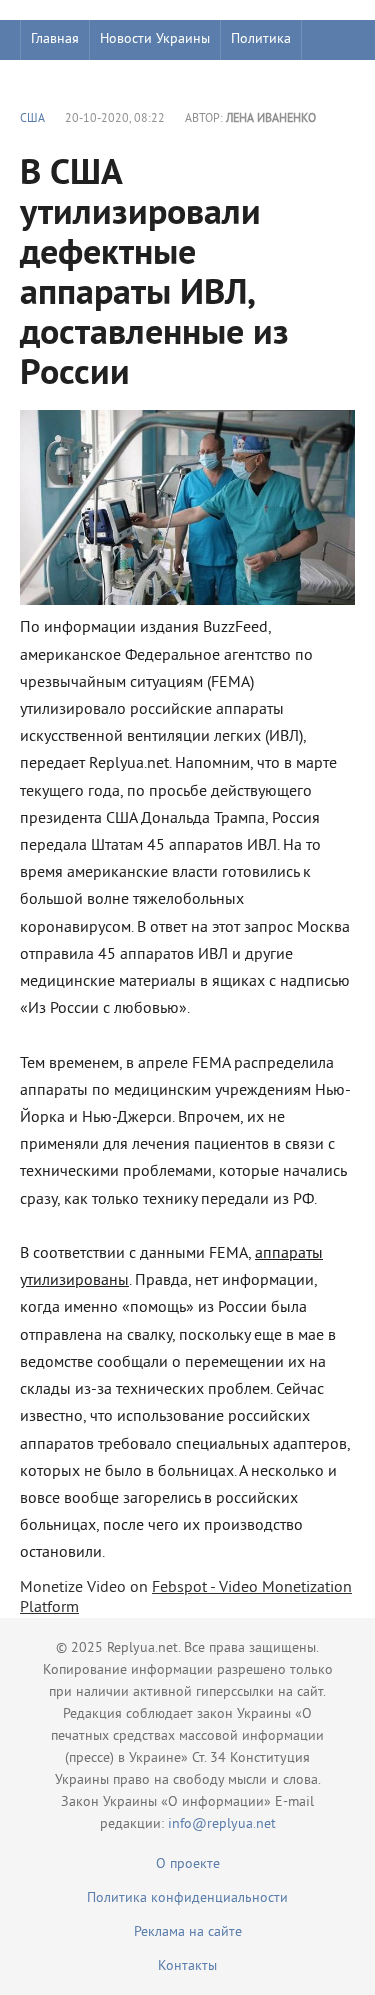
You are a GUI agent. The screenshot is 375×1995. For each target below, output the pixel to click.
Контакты (187, 1966)
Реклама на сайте (188, 1932)
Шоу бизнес (66, 79)
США (32, 119)
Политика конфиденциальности (187, 1898)
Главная (55, 39)
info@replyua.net (222, 1824)
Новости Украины (155, 39)
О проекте (188, 1864)
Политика (261, 39)
